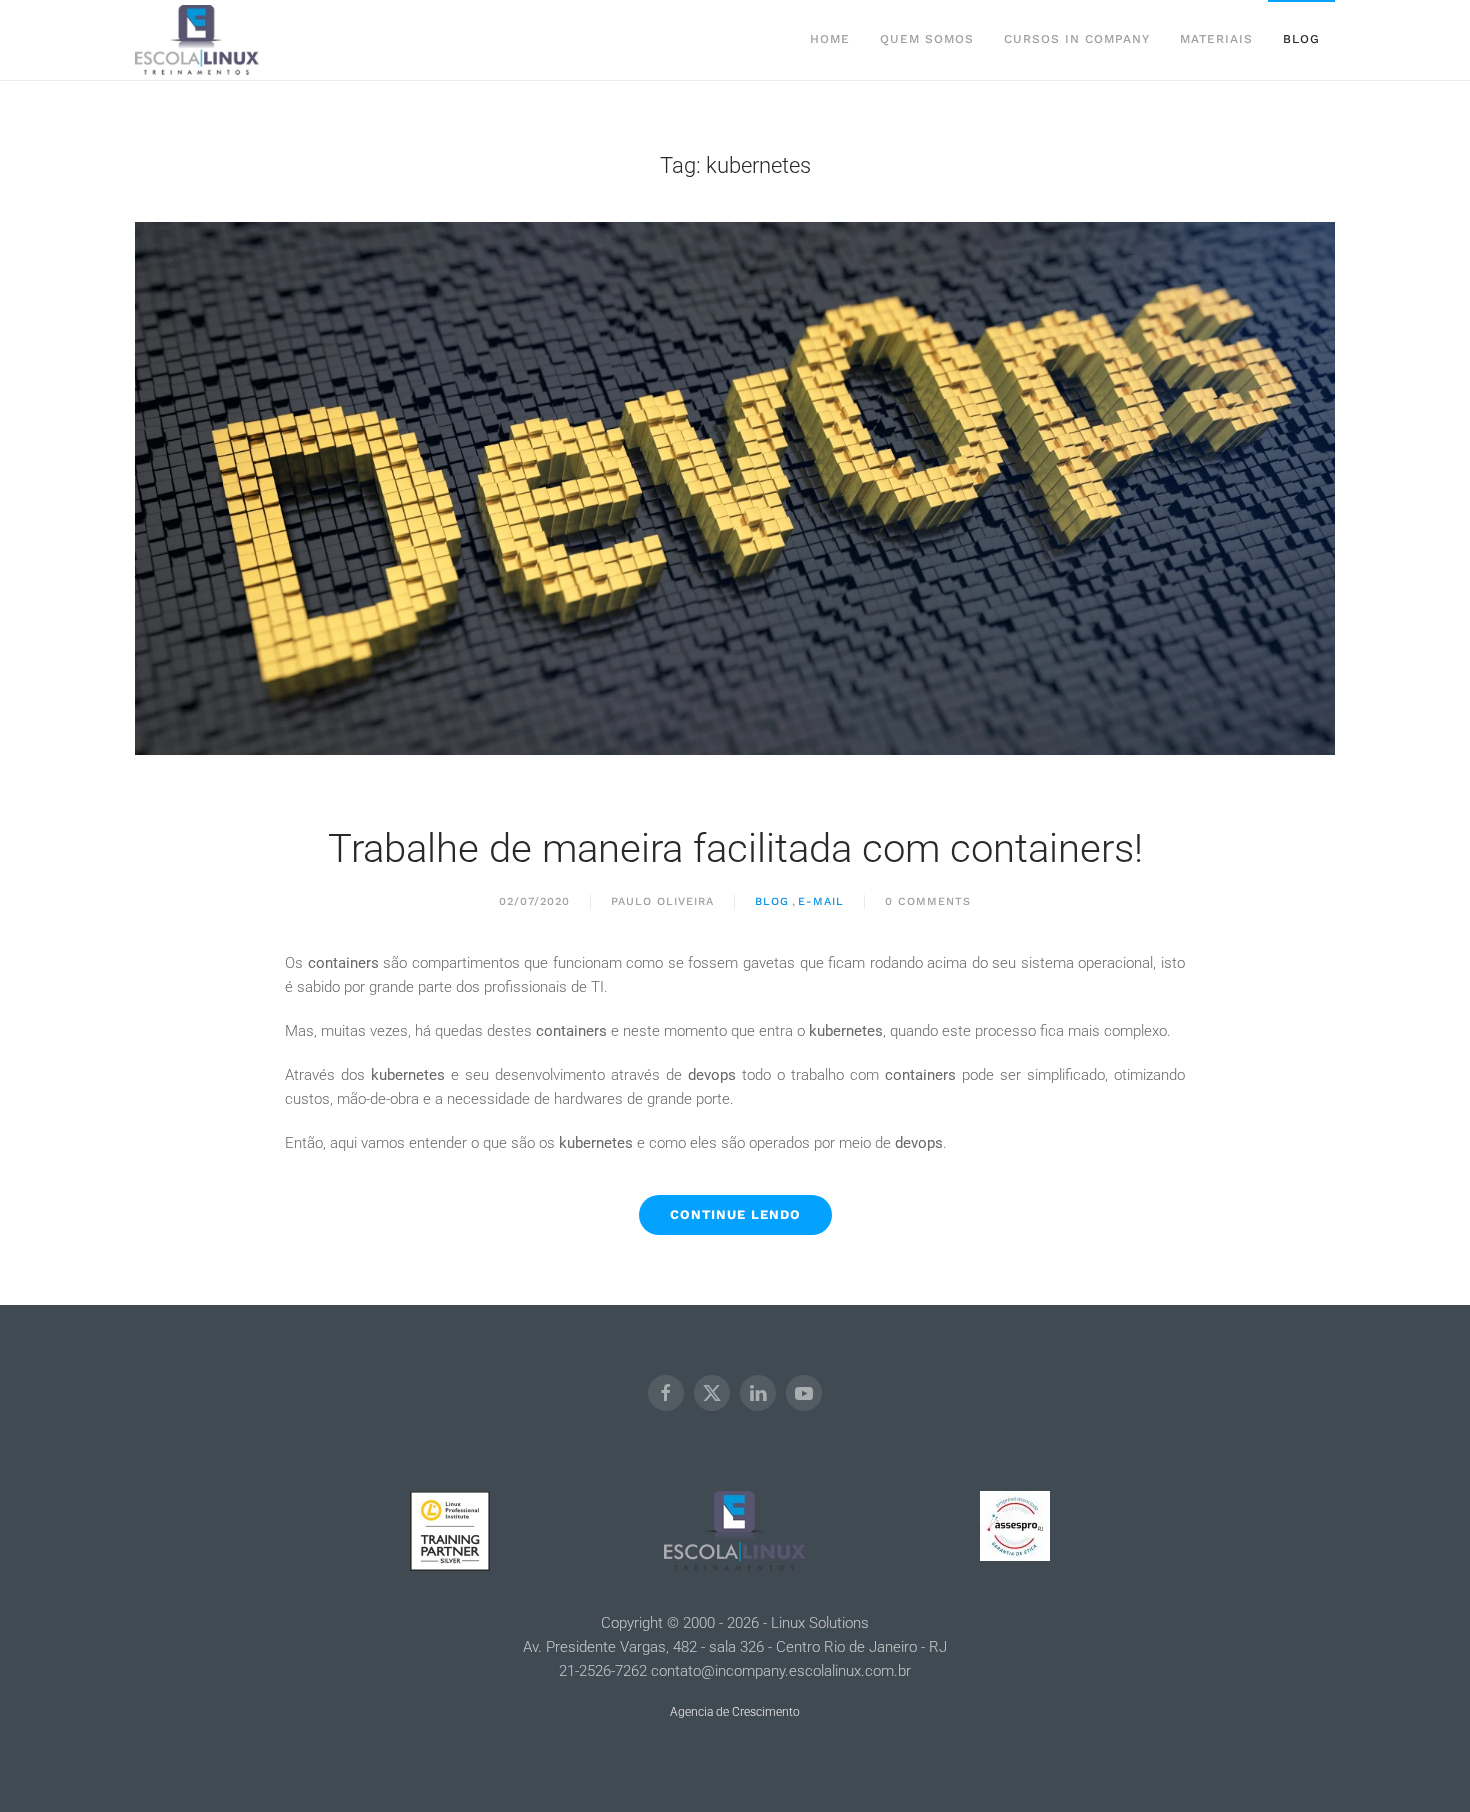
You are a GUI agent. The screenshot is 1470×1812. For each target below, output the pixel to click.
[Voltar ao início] (197, 40)
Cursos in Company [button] (1077, 39)
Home (830, 39)
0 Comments (928, 901)
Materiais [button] (1216, 39)
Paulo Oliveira (662, 901)
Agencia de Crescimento (735, 1712)
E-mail (821, 901)
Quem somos (927, 39)
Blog (1301, 39)
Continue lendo (735, 1214)
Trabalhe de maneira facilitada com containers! (735, 848)
